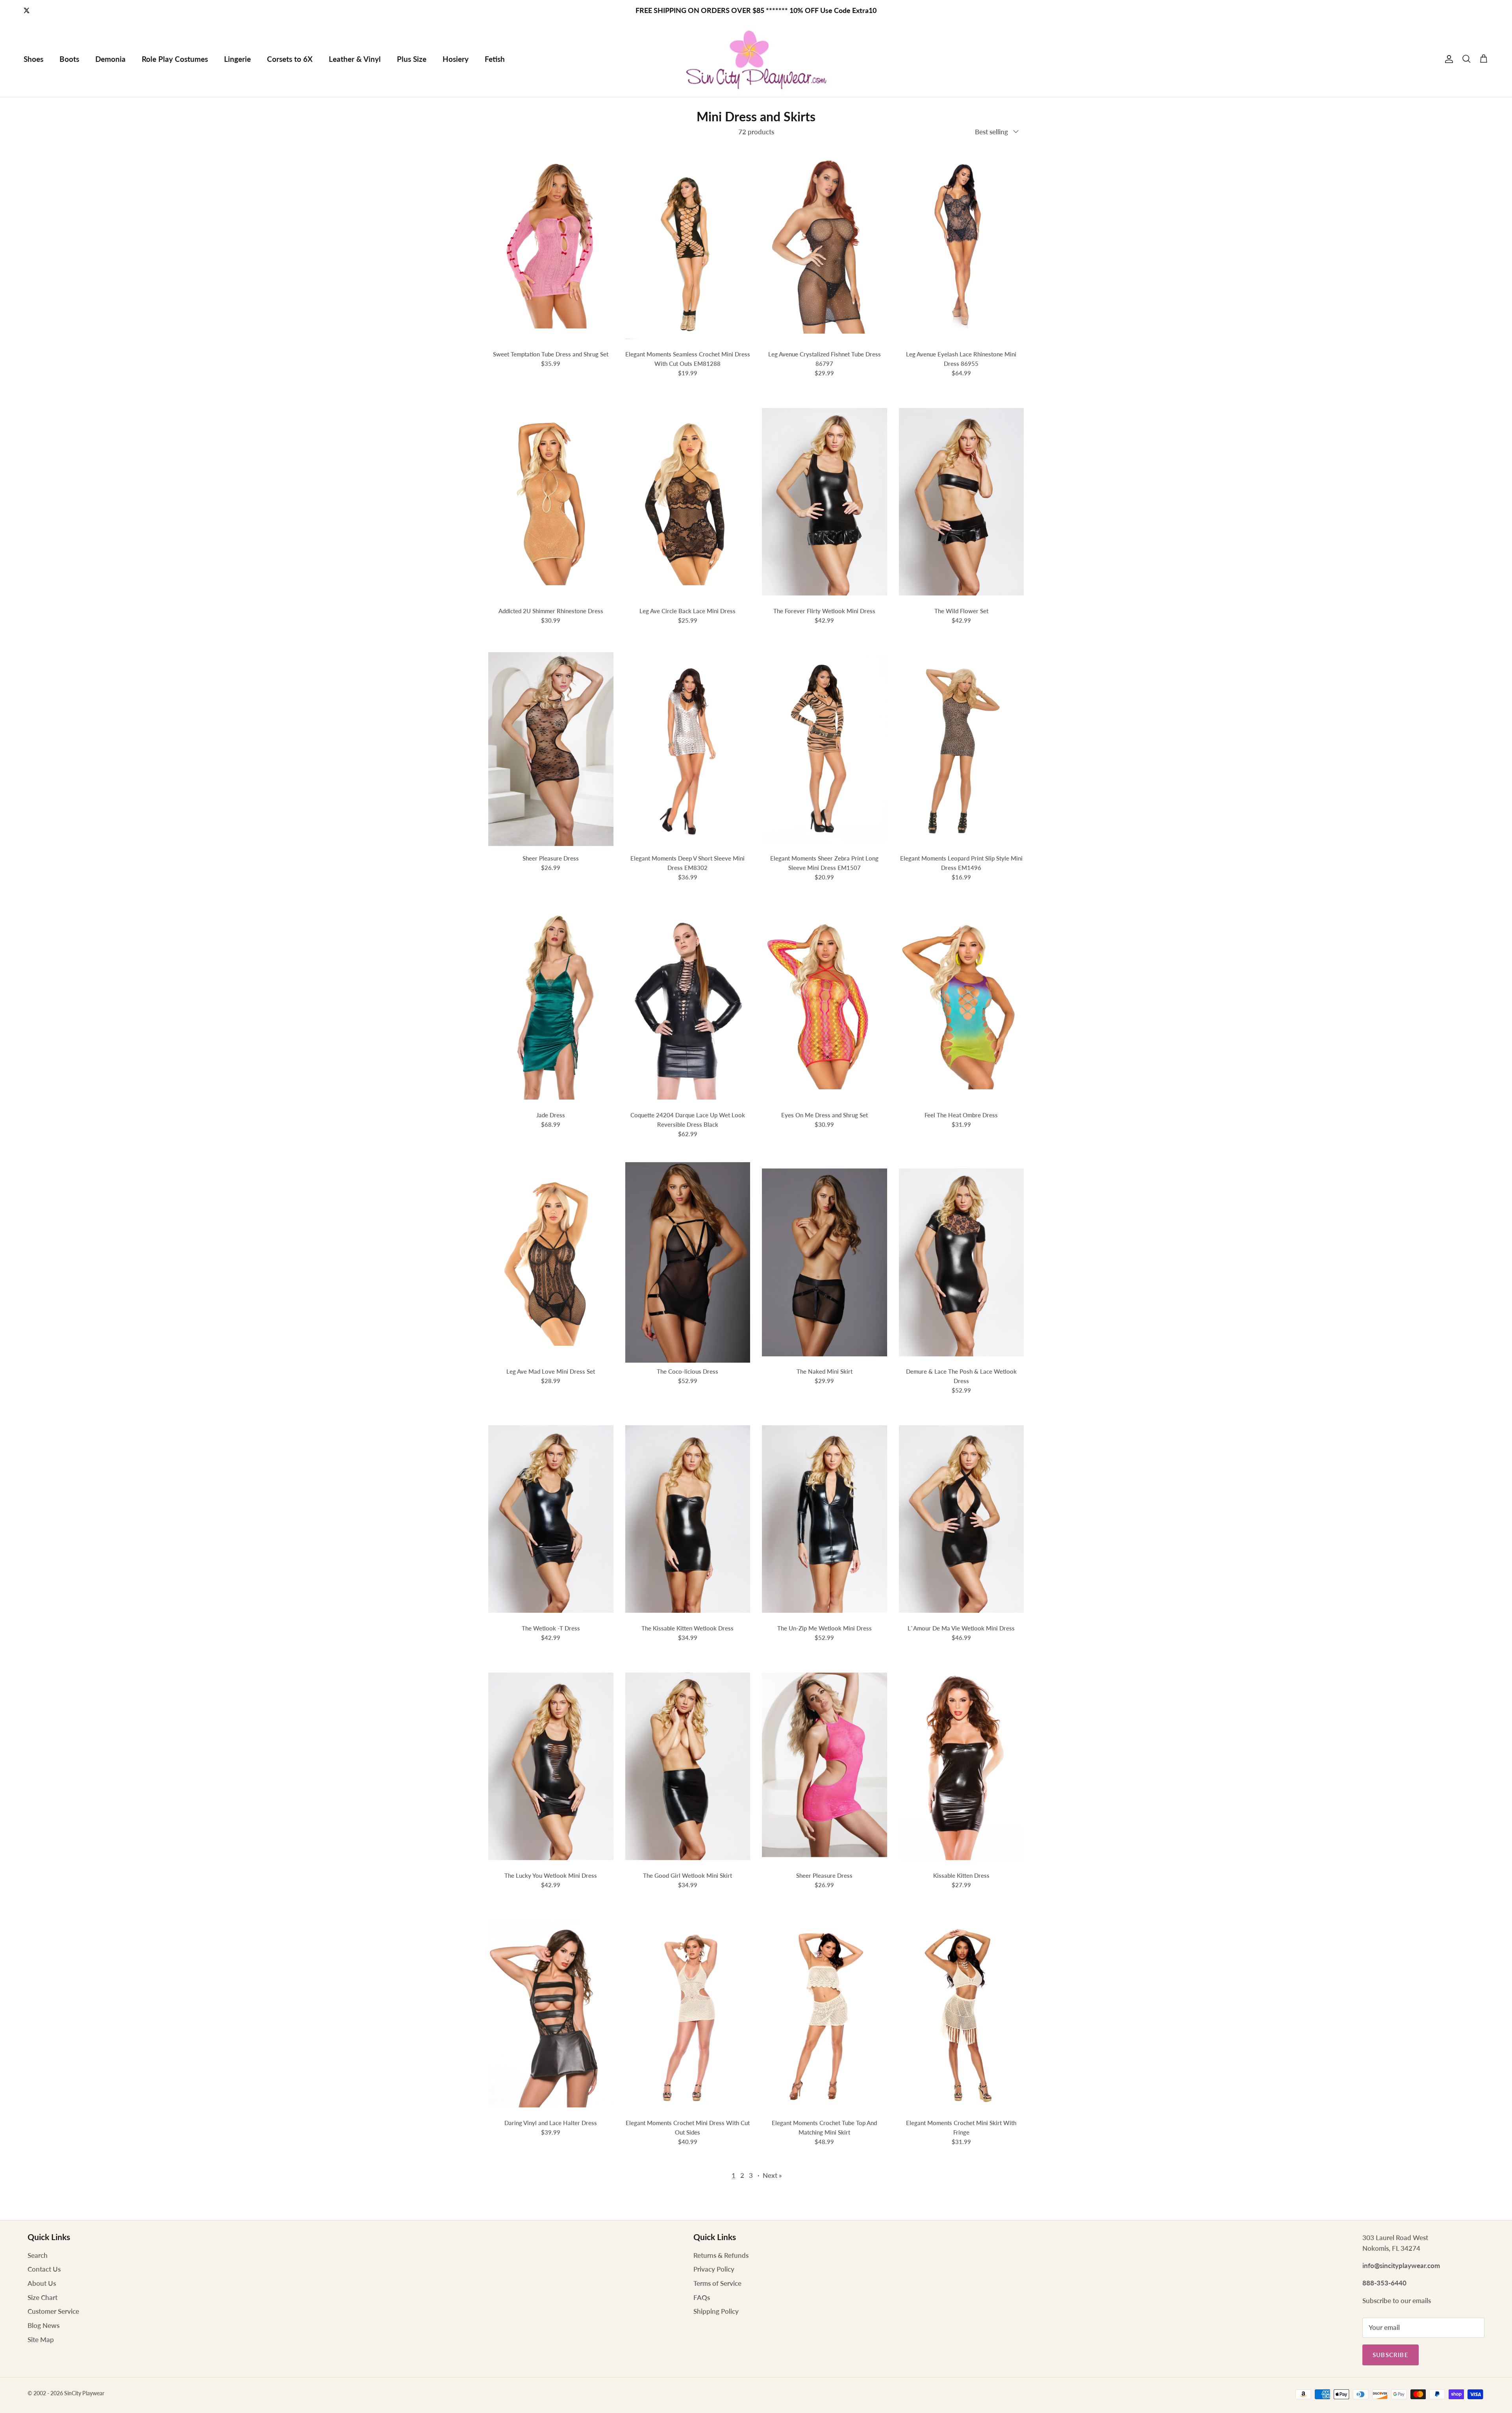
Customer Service (53, 2311)
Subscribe (1391, 2355)
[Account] (1447, 59)
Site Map (41, 2340)
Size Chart (43, 2297)
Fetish (495, 59)
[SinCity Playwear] (756, 59)
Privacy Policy (714, 2269)
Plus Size (412, 59)
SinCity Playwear (84, 2393)
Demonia (110, 59)
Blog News (44, 2325)
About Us (42, 2283)
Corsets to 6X (290, 59)
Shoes (33, 59)
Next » (772, 2175)
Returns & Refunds (721, 2255)
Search (38, 2255)
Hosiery (456, 59)
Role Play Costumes (175, 59)
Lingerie (237, 59)
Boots (69, 59)
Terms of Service (717, 2283)
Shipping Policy (716, 2311)
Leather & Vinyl (355, 59)
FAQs (702, 2297)
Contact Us (44, 2269)
